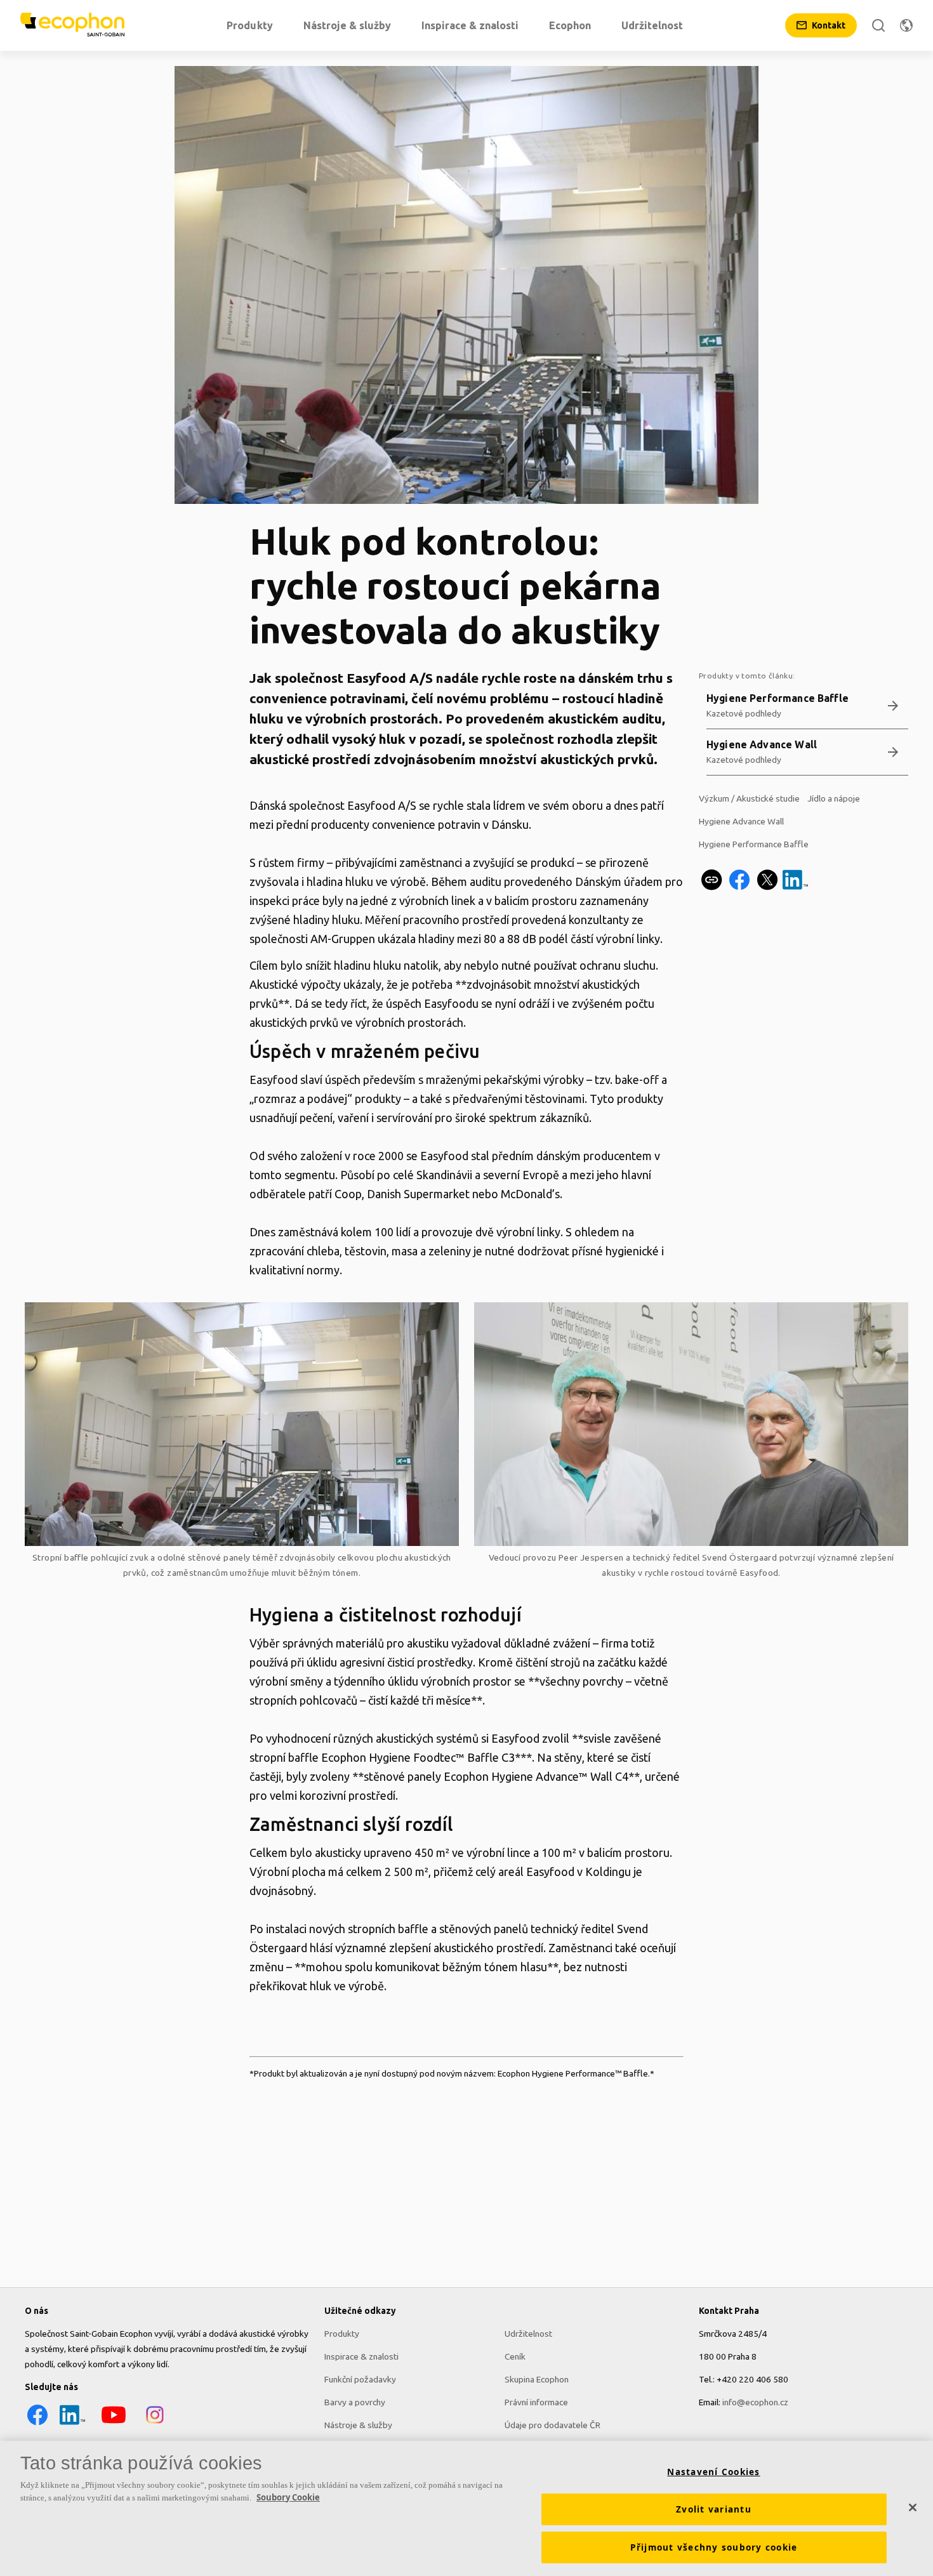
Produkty (342, 2334)
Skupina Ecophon (537, 2379)
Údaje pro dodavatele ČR (553, 2425)
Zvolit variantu (714, 2509)
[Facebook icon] (37, 2424)
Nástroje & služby (358, 2425)
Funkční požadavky (360, 2379)
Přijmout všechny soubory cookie (714, 2547)
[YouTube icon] (114, 2424)
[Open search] (878, 25)
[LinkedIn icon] (72, 2424)
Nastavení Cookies (713, 2472)
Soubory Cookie (288, 2497)
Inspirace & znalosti (361, 2356)
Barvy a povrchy (355, 2402)
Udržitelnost (528, 2334)
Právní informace (536, 2402)
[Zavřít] (913, 2507)
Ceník (515, 2356)
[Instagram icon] (155, 2424)
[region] (466, 2508)
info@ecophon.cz (755, 2402)
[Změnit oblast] (906, 25)
